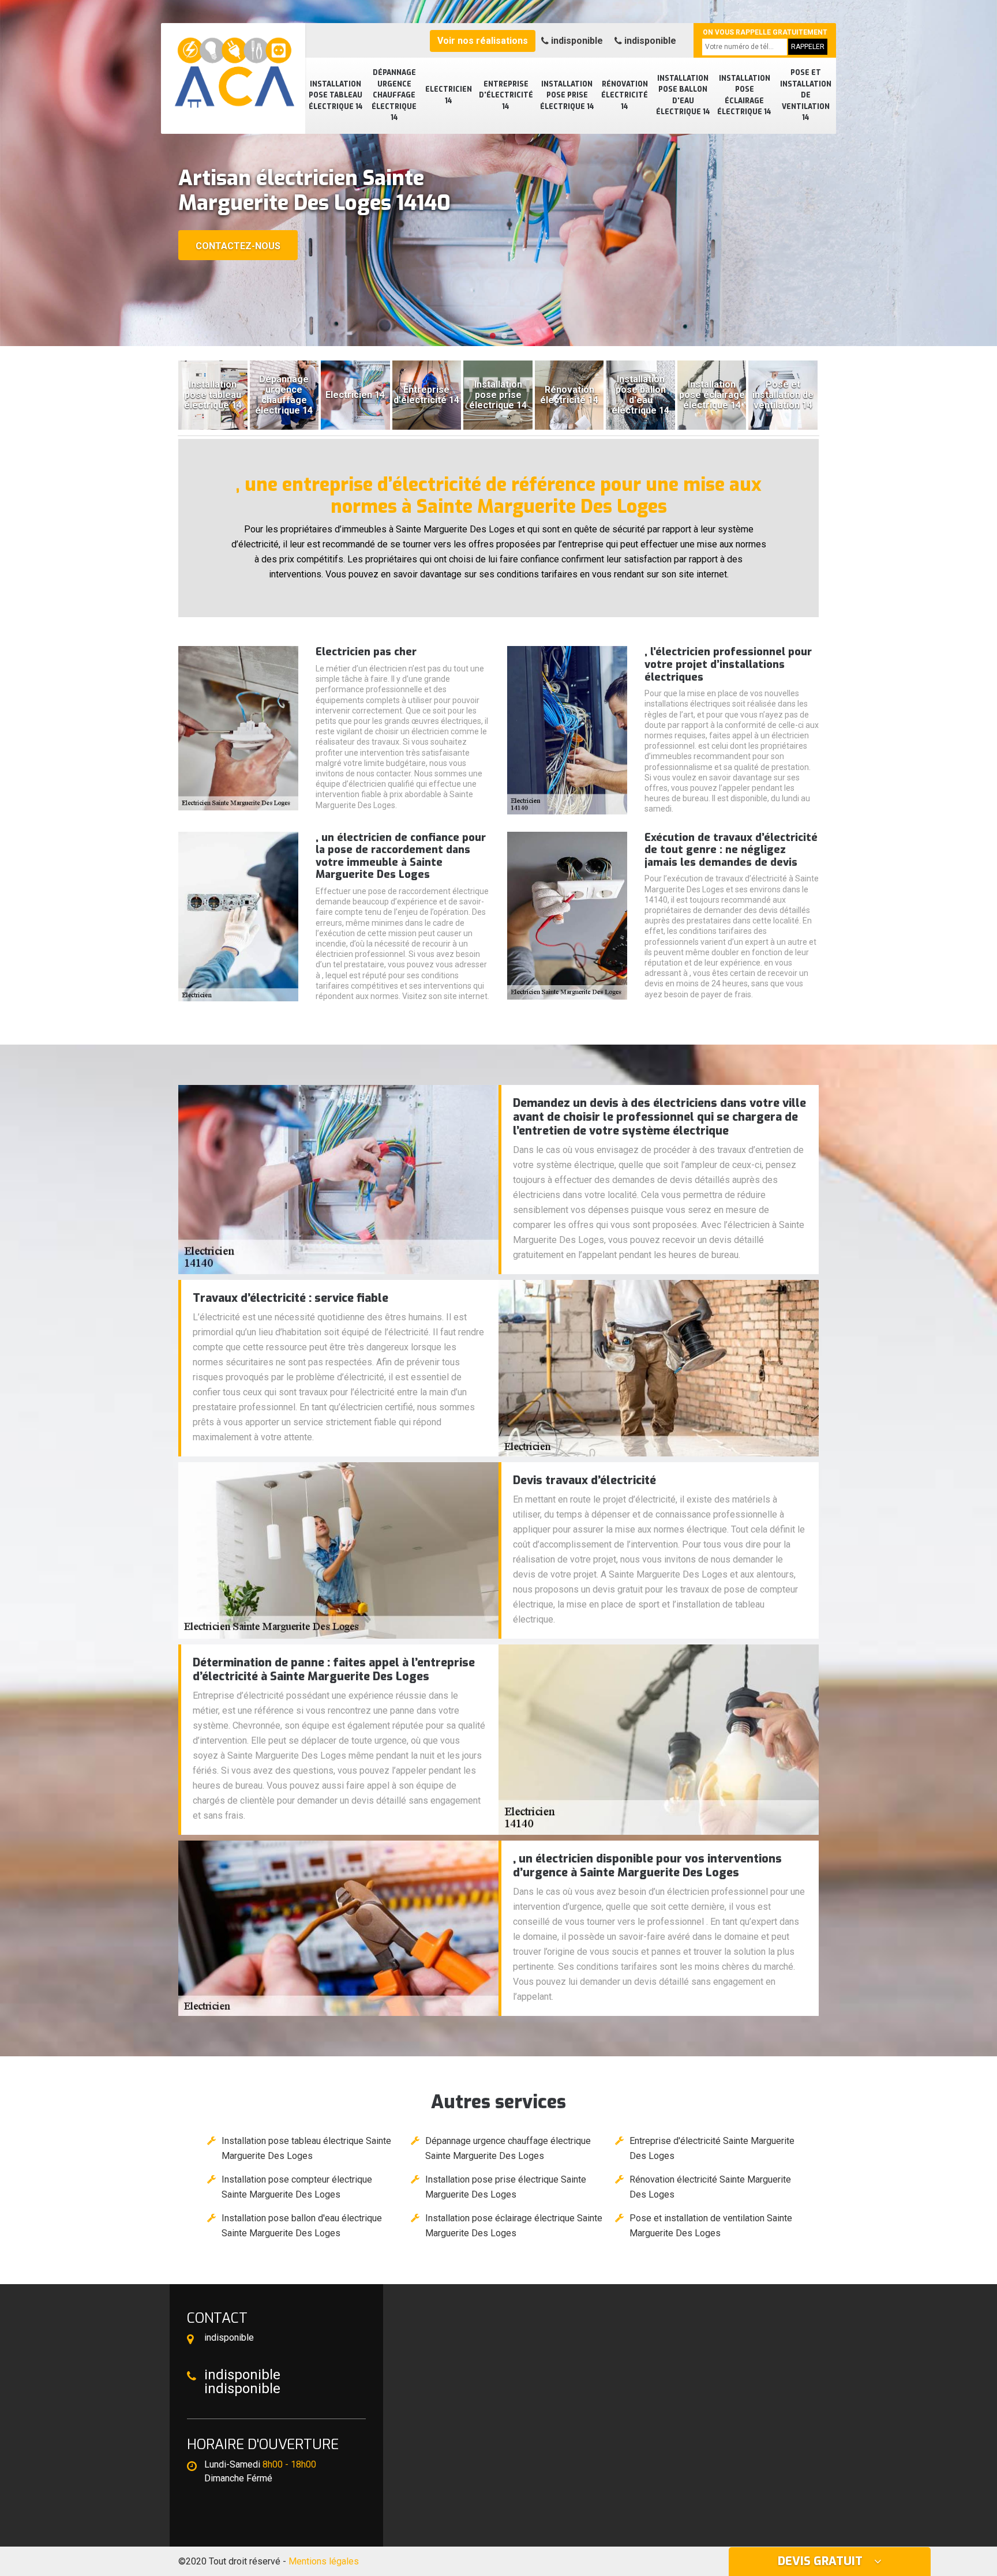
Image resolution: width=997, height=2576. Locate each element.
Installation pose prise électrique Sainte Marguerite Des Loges (506, 2187)
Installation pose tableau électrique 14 (336, 95)
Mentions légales (324, 2561)
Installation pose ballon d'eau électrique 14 (683, 95)
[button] (493, 336)
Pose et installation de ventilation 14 (806, 95)
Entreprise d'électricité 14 (506, 95)
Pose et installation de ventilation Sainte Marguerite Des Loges (711, 2226)
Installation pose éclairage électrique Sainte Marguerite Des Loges (514, 2226)
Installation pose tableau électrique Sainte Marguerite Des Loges (306, 2148)
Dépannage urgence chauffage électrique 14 (394, 95)
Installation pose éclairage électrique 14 (744, 95)
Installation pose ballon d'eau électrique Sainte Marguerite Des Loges (302, 2226)
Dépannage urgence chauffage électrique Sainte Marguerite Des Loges (508, 2148)
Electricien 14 (449, 95)
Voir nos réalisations (483, 41)
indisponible (576, 41)
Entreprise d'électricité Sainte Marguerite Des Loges (712, 2148)
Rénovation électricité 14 (625, 95)
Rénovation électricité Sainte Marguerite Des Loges (710, 2187)
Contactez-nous (238, 246)
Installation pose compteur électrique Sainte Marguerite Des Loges (297, 2187)
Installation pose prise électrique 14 (567, 95)
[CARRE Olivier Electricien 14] (233, 66)
